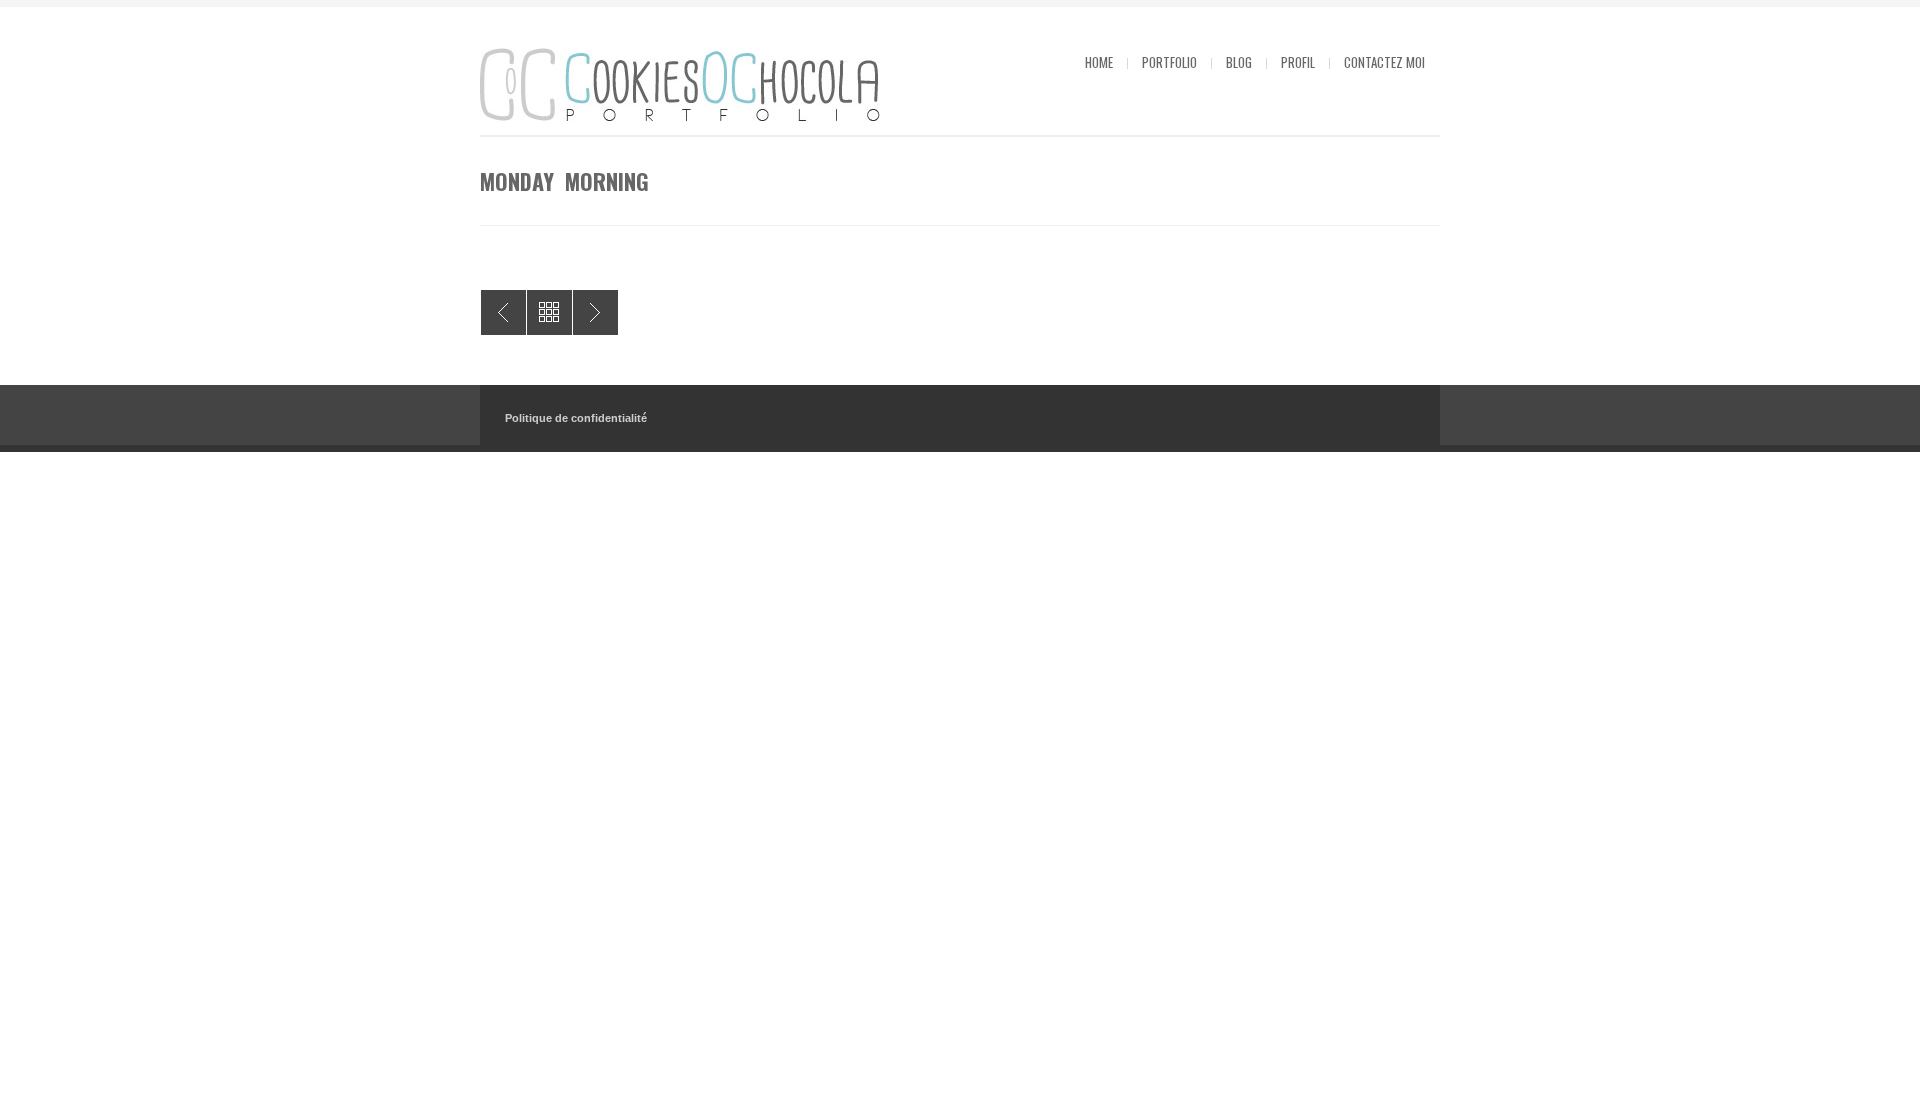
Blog (1239, 62)
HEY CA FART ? (595, 312)
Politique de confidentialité (576, 418)
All (549, 312)
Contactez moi (1384, 62)
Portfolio (1169, 62)
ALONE (503, 312)
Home (1099, 62)
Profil (1298, 62)
